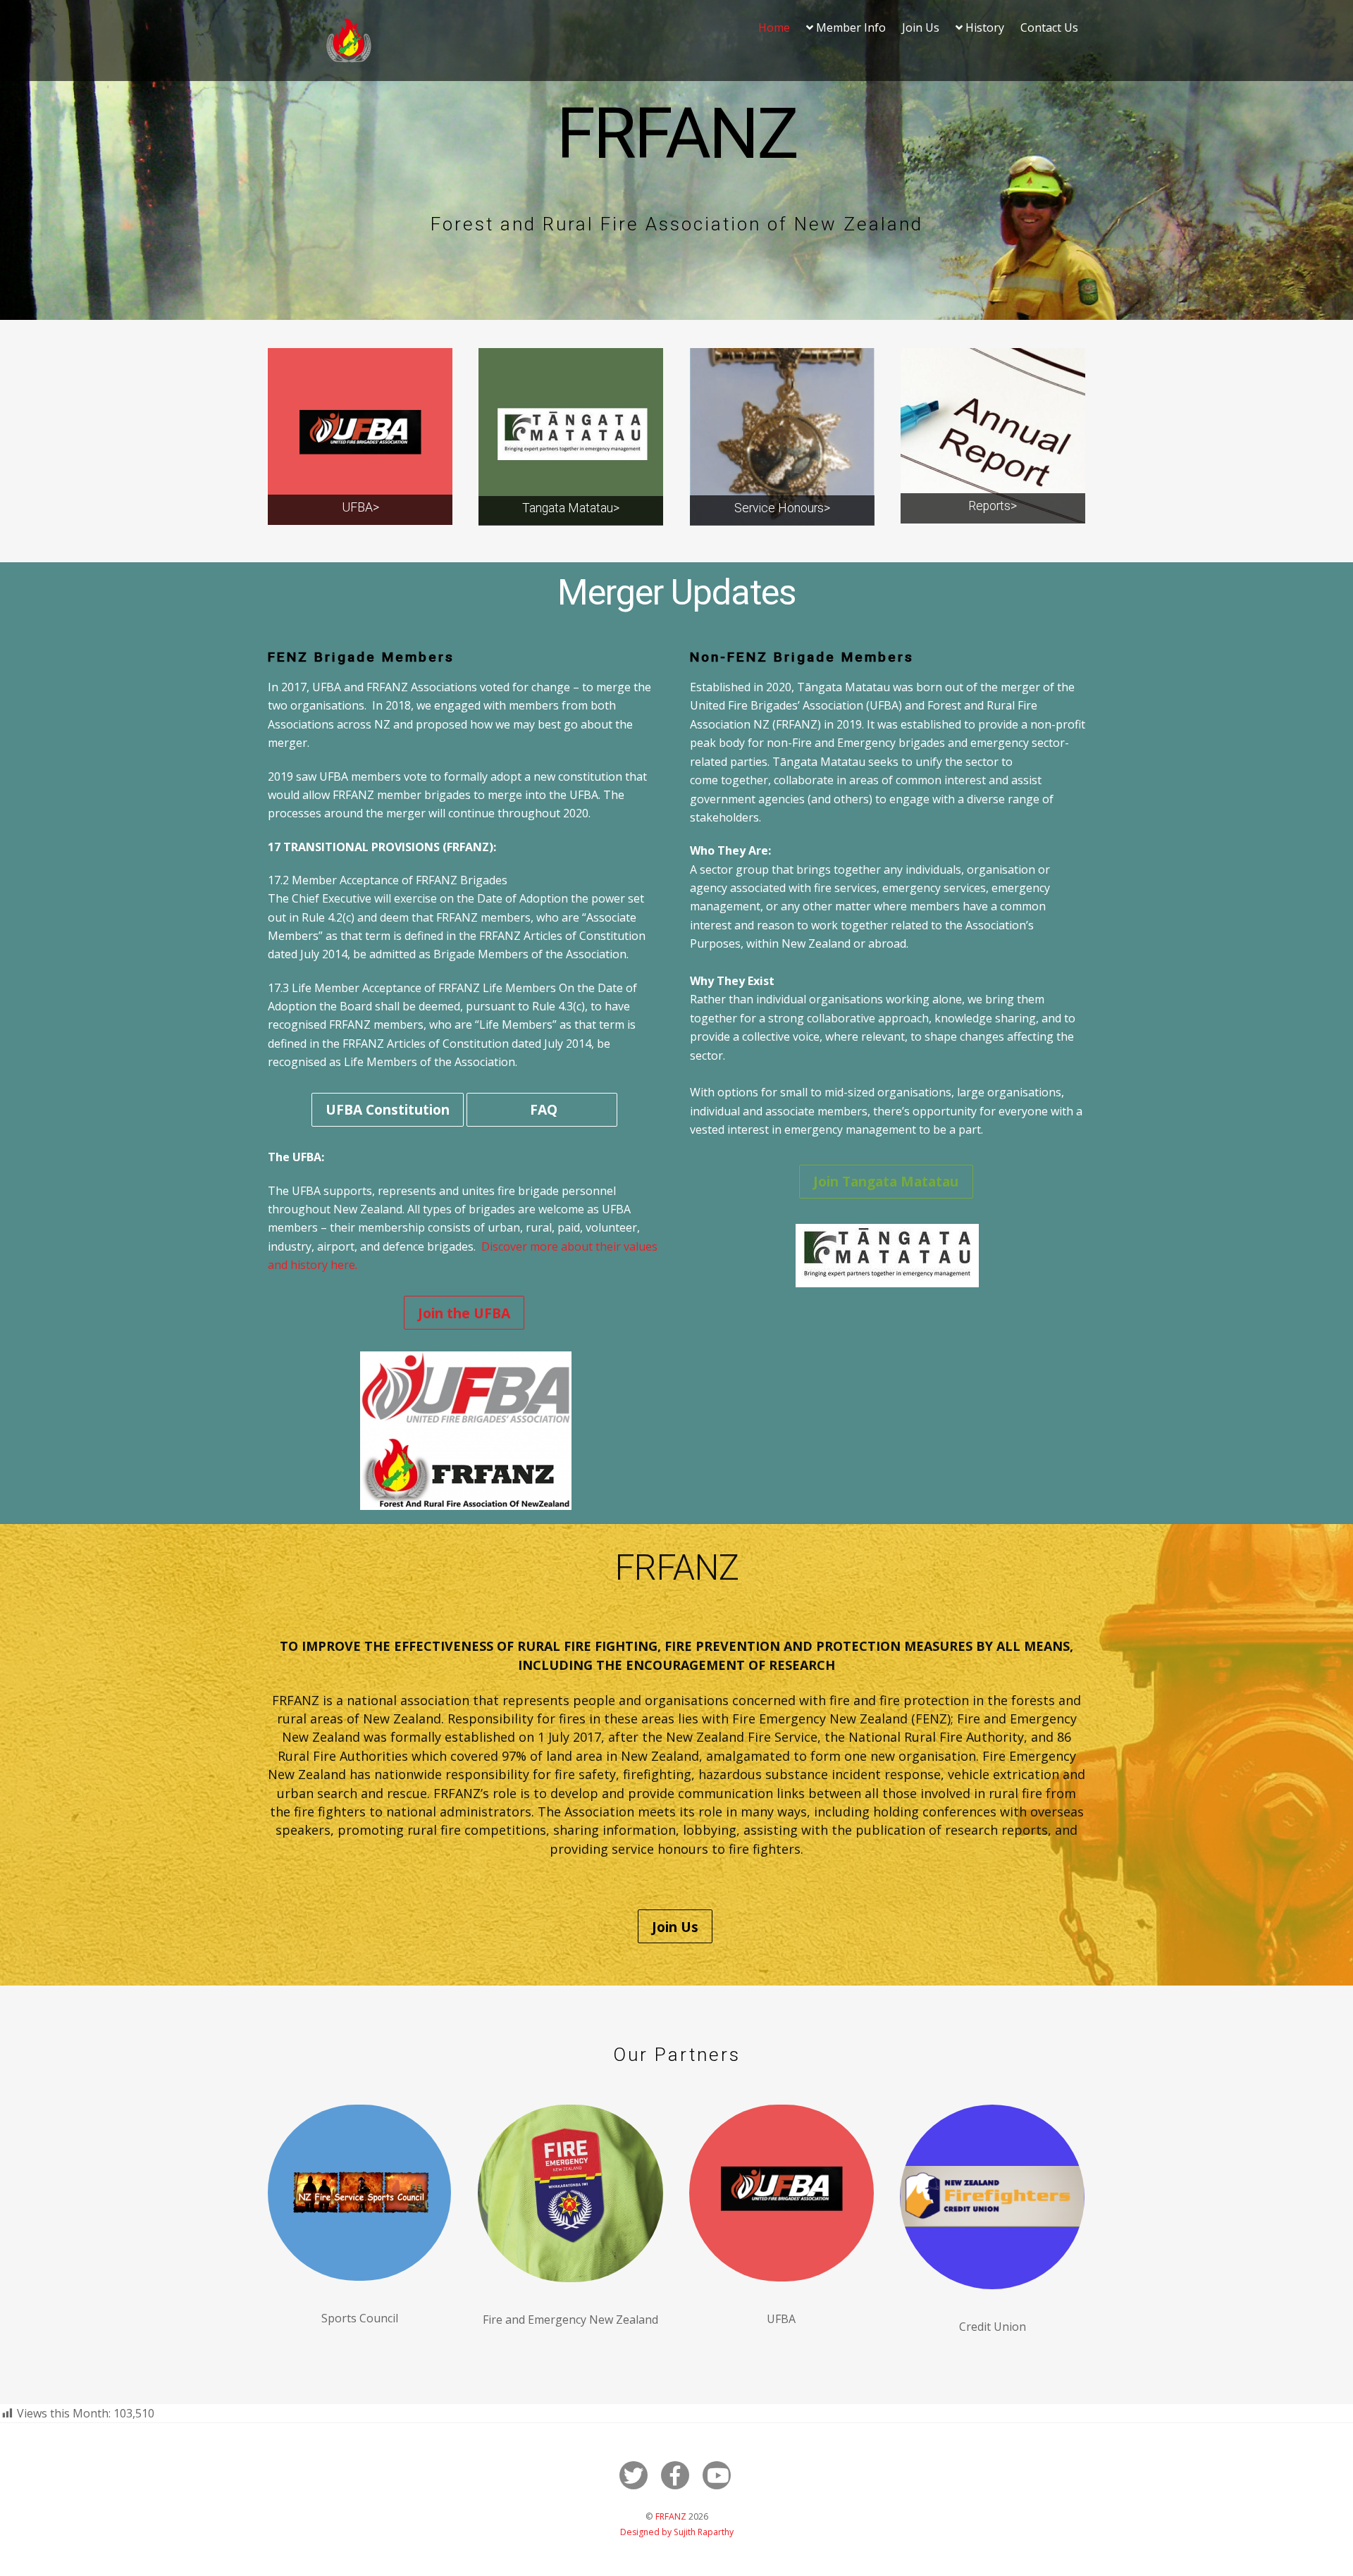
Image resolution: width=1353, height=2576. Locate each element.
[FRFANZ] (349, 58)
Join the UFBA (464, 1313)
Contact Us (1049, 27)
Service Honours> (782, 508)
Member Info (850, 27)
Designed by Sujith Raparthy (677, 2532)
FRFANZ (671, 2516)
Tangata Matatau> (571, 508)
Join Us (921, 27)
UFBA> (360, 507)
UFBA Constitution (388, 1109)
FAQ (542, 1109)
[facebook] (678, 2474)
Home (774, 27)
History (983, 27)
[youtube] (719, 2474)
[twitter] (636, 2474)
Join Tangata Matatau (886, 1181)
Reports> (993, 506)
